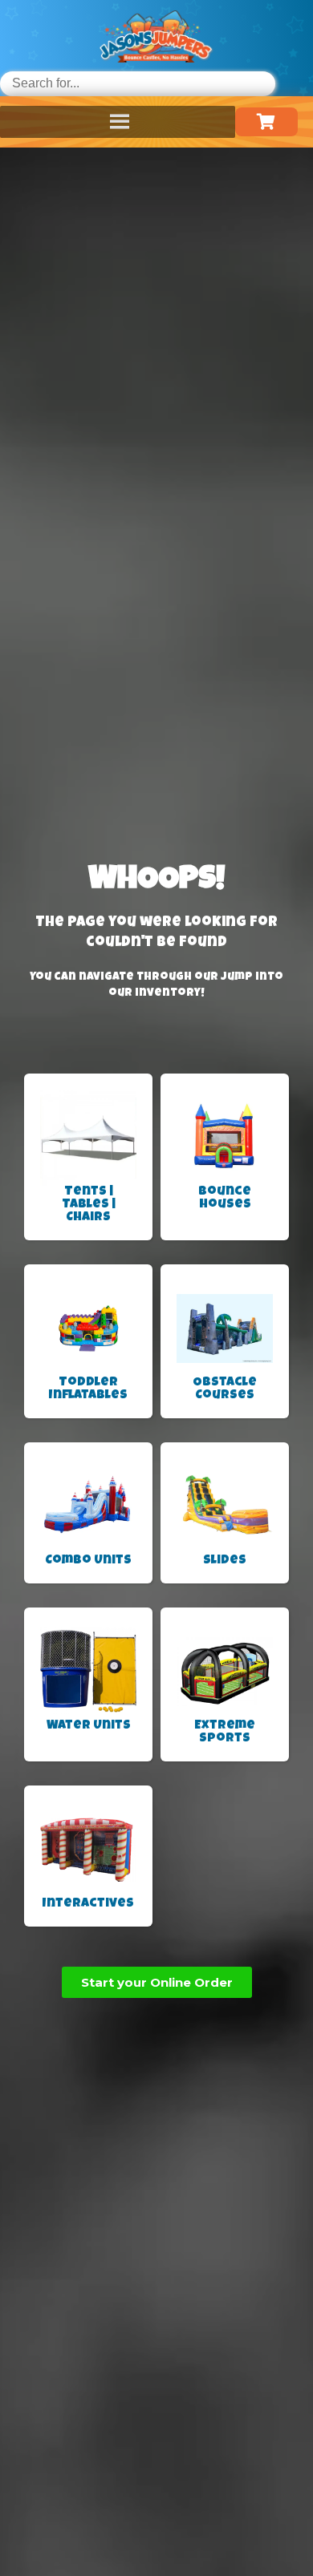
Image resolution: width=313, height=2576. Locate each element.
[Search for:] (138, 83)
